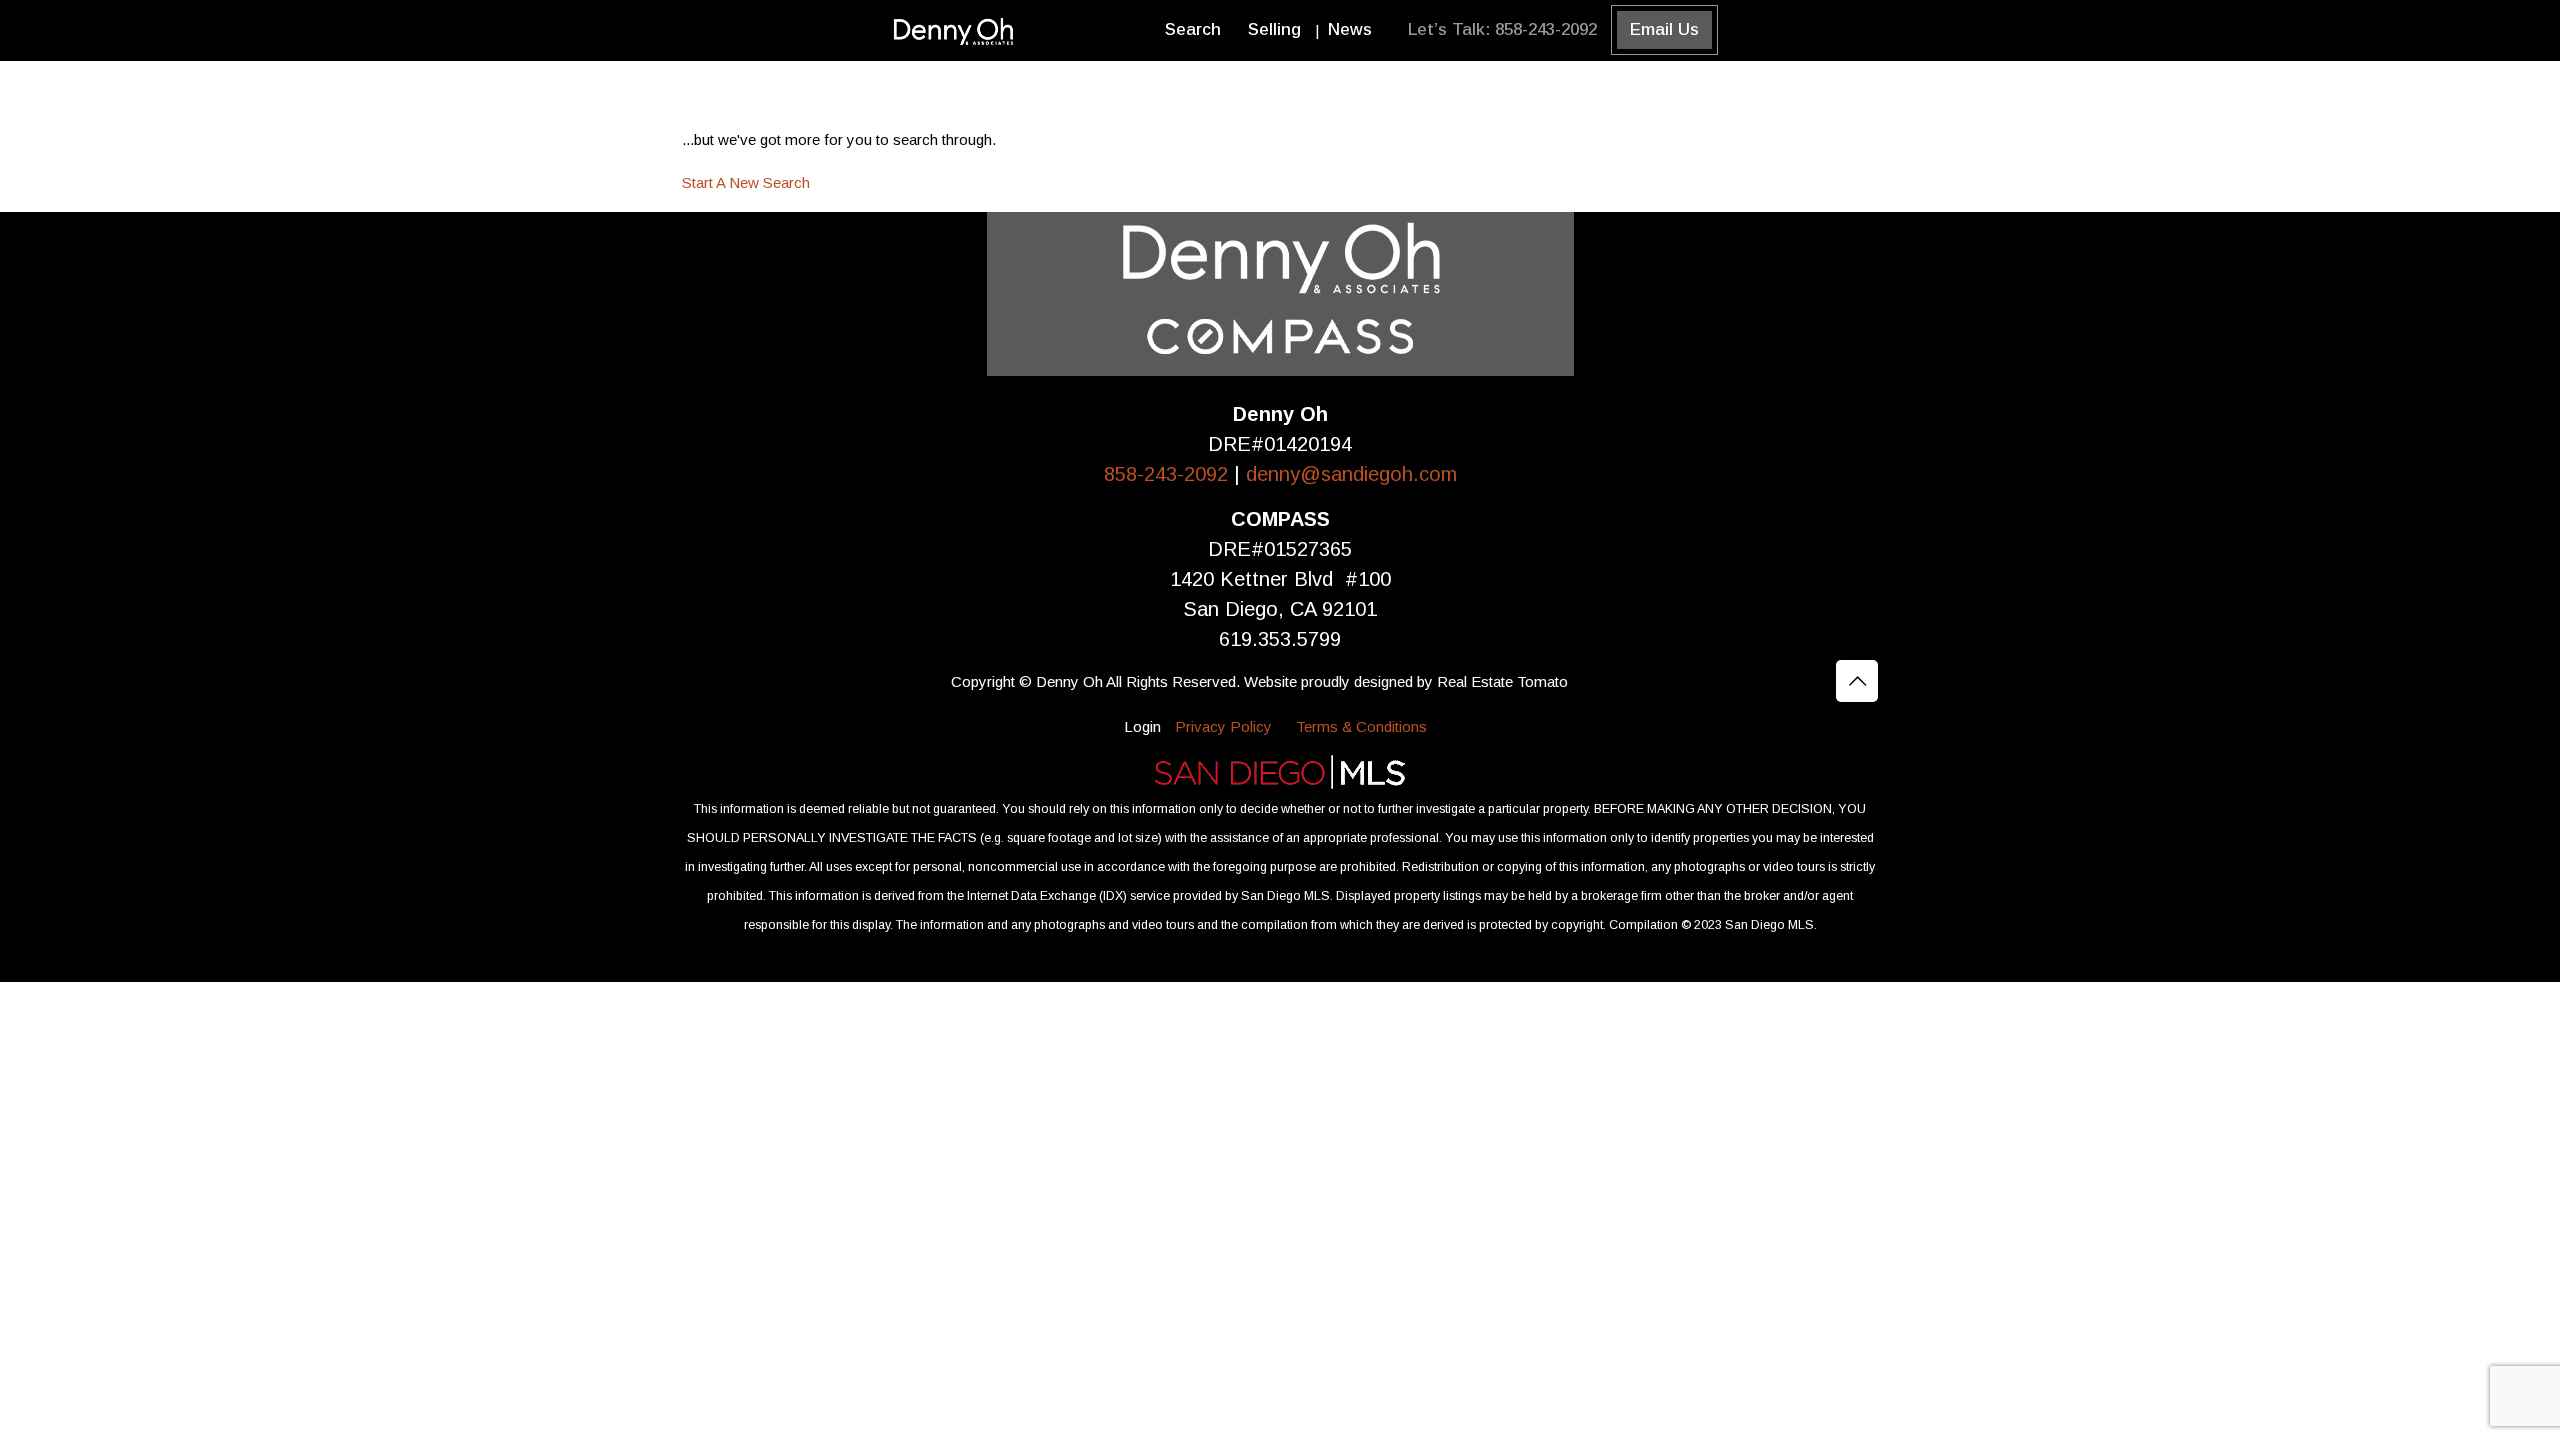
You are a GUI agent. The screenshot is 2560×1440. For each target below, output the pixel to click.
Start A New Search (746, 182)
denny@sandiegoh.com (1351, 474)
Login (1142, 726)
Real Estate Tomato (1502, 681)
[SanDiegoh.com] (956, 30)
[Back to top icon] (1857, 681)
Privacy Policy (1223, 726)
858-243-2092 (1169, 474)
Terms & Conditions (1361, 726)
